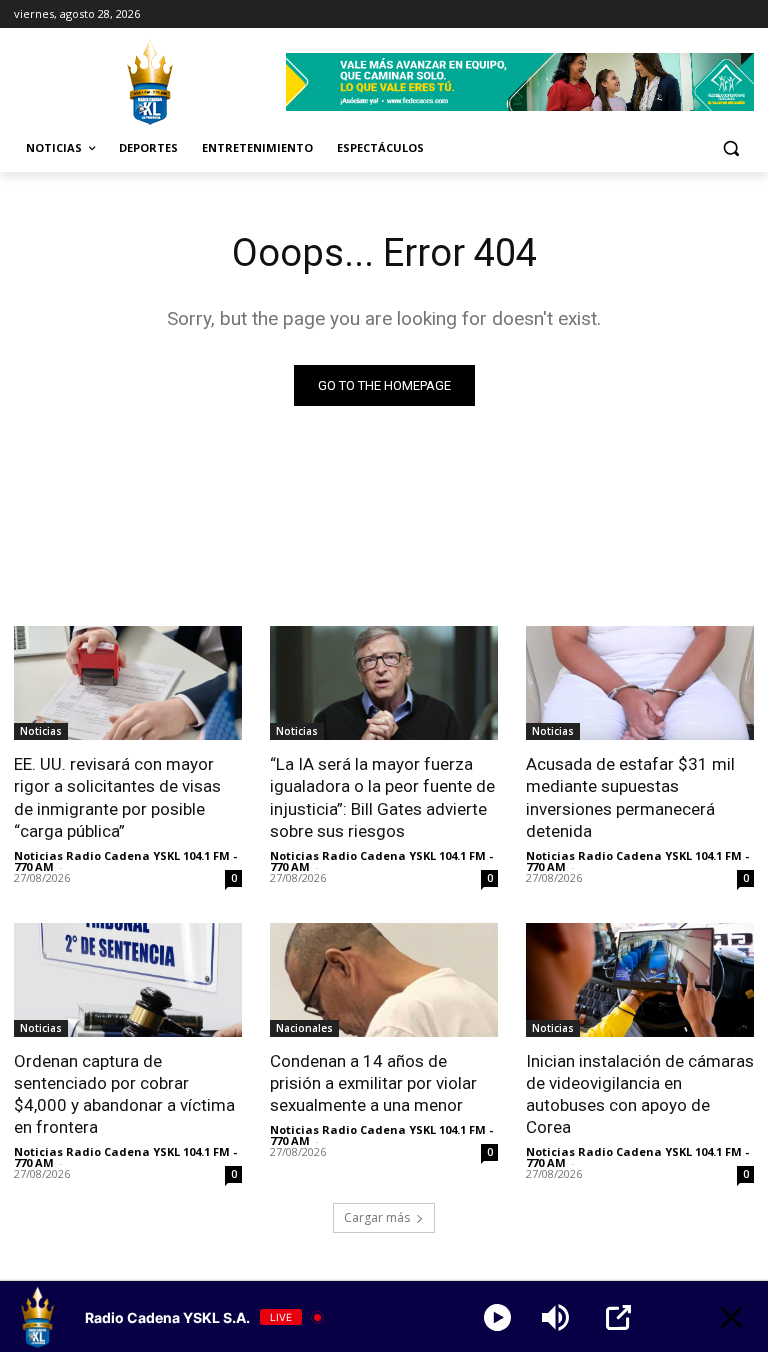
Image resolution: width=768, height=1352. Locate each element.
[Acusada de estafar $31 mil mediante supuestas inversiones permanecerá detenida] (640, 683)
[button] (730, 148)
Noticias (41, 731)
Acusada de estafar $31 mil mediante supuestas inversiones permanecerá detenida (630, 797)
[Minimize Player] (731, 1317)
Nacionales (304, 1028)
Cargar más (377, 1217)
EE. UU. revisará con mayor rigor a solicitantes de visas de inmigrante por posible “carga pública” (117, 797)
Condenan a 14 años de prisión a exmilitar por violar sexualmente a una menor (373, 1083)
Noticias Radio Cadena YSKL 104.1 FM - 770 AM (125, 861)
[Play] (497, 1317)
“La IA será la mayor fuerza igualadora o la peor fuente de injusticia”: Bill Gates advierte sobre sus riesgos (382, 797)
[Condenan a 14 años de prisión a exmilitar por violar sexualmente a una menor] (384, 980)
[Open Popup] (618, 1317)
